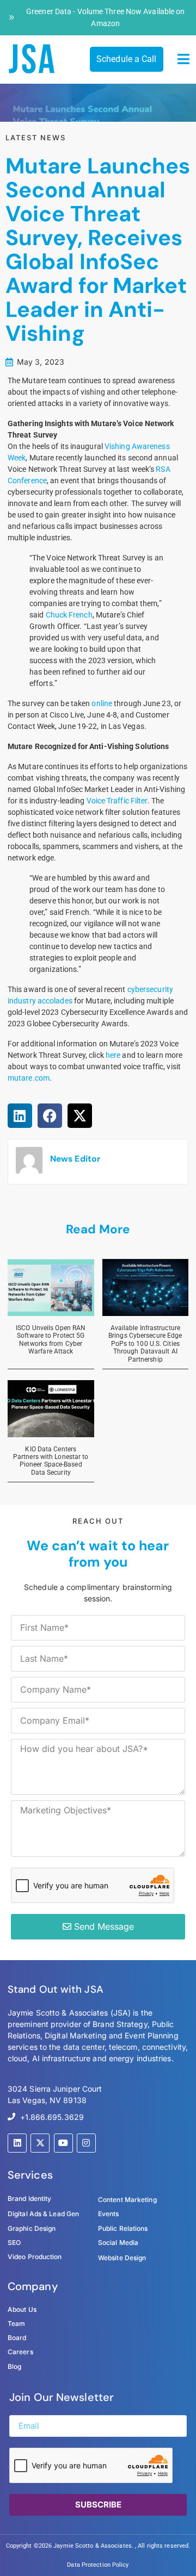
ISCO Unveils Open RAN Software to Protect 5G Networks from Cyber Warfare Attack (51, 1340)
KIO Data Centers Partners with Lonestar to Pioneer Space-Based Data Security (51, 1461)
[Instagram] (86, 2143)
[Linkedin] (17, 2143)
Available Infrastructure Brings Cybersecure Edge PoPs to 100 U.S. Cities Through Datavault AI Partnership (145, 1344)
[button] (184, 59)
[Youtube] (63, 2143)
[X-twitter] (40, 2143)
